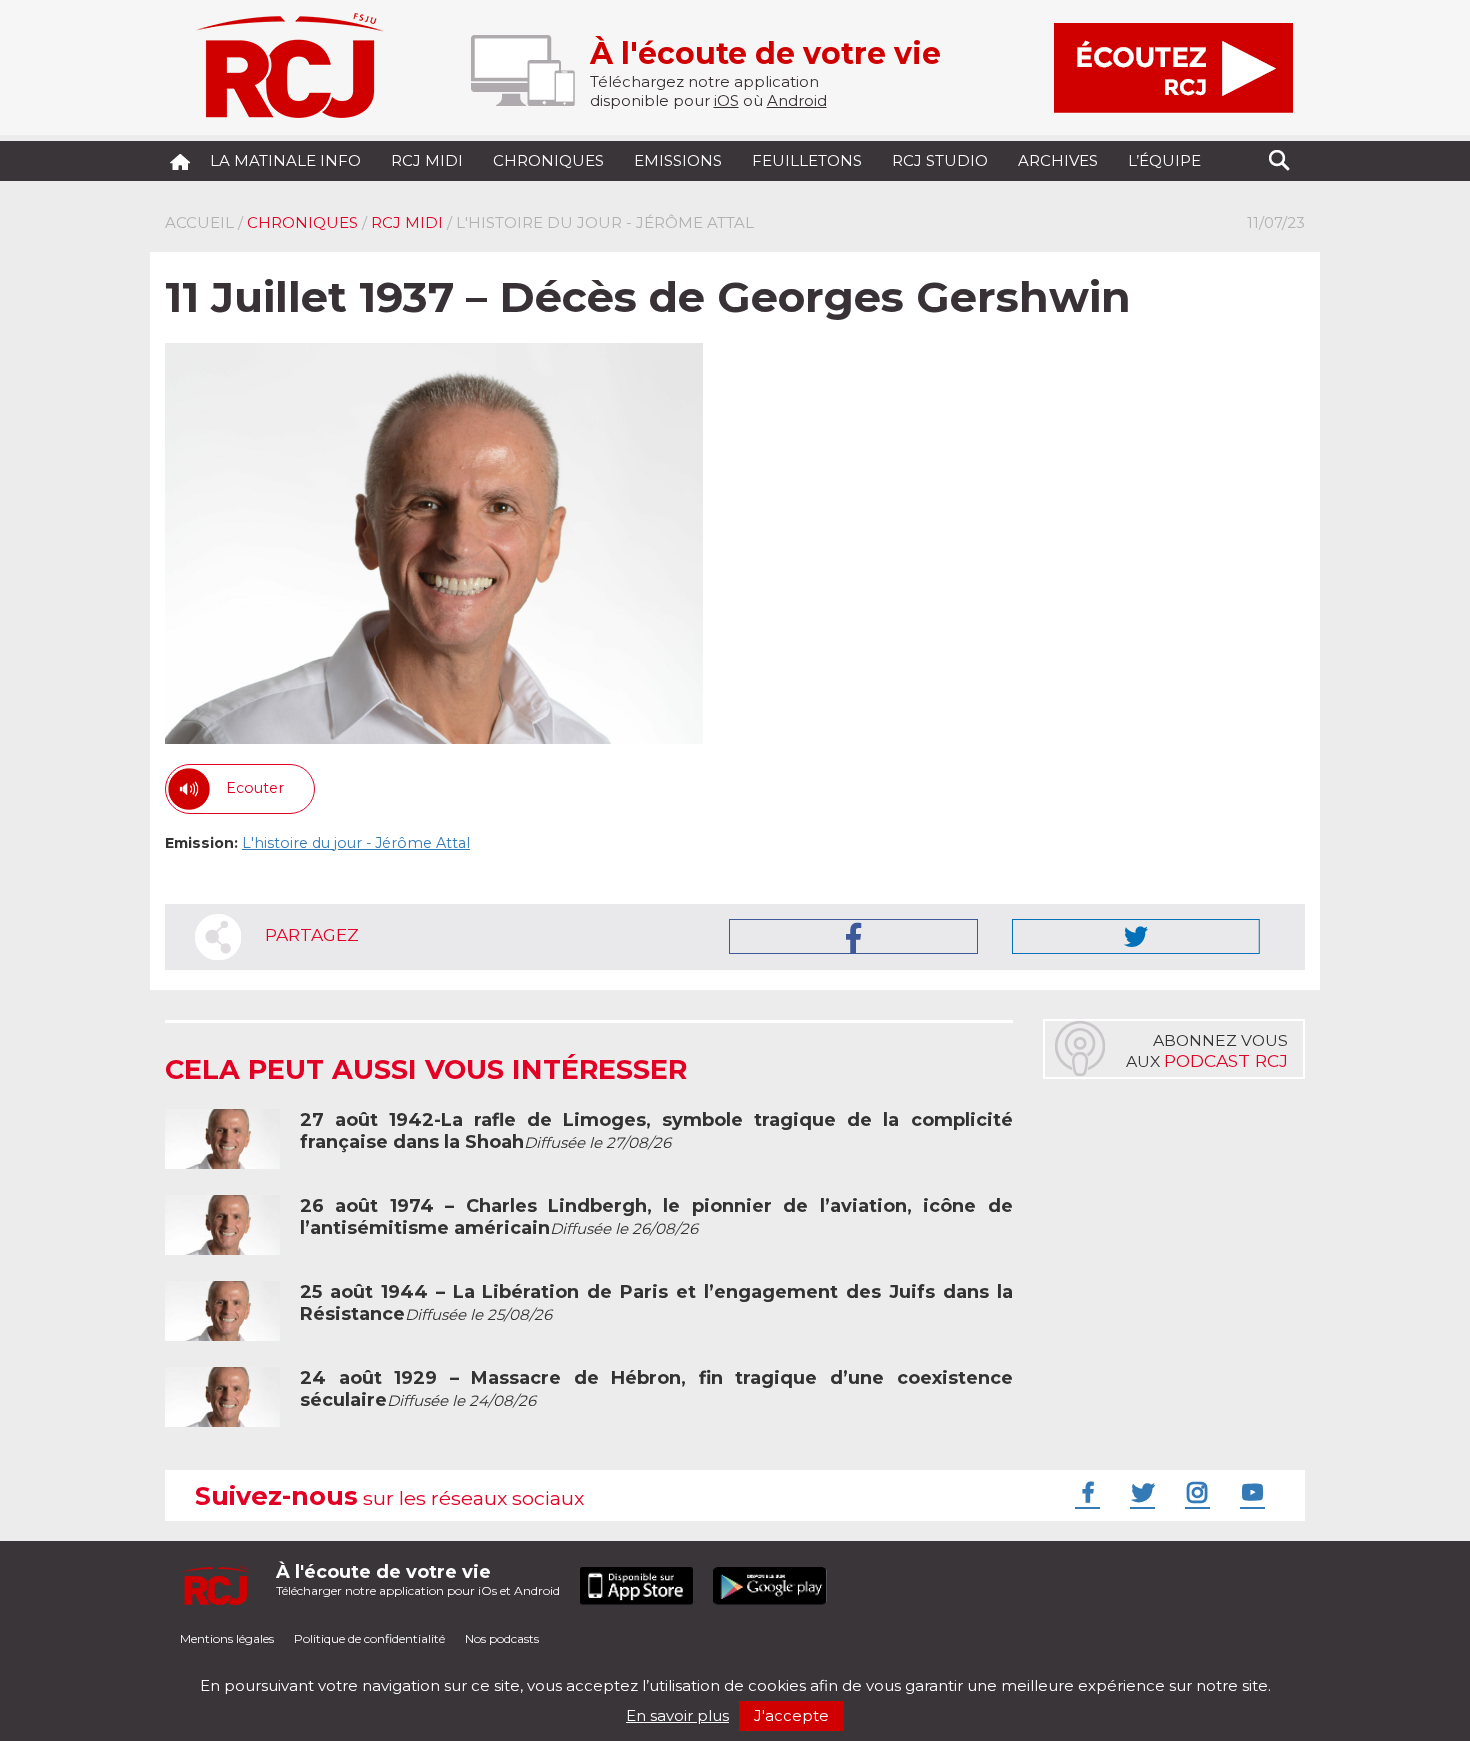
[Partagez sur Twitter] (1136, 936)
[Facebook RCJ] (1085, 1492)
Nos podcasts (502, 1638)
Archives (1058, 160)
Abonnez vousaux (1207, 1051)
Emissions (678, 160)
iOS (726, 100)
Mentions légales (227, 1638)
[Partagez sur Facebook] (853, 936)
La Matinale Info (285, 160)
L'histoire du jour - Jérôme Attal (356, 843)
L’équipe (1164, 160)
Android (797, 100)
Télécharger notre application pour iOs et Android (418, 1579)
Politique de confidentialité (369, 1638)
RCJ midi (427, 160)
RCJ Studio (940, 160)
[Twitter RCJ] (1140, 1492)
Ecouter (255, 788)
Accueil (199, 222)
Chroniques (548, 160)
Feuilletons (807, 160)
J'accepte (791, 1715)
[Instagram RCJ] (1195, 1492)
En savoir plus (677, 1715)
